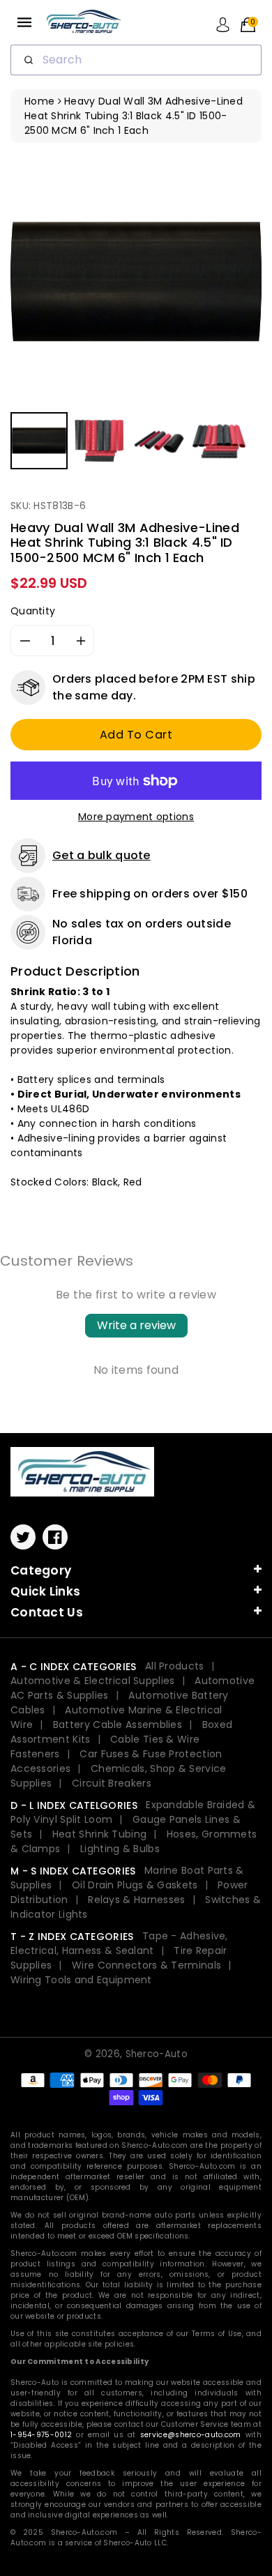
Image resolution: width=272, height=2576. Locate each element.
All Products (175, 1666)
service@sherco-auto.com (191, 2435)
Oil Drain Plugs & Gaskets (135, 1885)
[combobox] (136, 60)
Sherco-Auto (157, 2054)
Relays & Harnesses (136, 1900)
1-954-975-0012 (41, 2435)
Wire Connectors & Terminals (146, 1965)
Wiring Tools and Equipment (81, 1980)
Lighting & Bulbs (120, 1849)
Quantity (33, 611)
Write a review (136, 1325)
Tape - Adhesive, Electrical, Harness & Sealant (119, 1943)
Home (39, 101)
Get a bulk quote (101, 855)
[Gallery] (136, 315)
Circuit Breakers (112, 1783)
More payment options (136, 817)
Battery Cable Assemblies (118, 1725)
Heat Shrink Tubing (99, 1834)
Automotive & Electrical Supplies (93, 1681)
